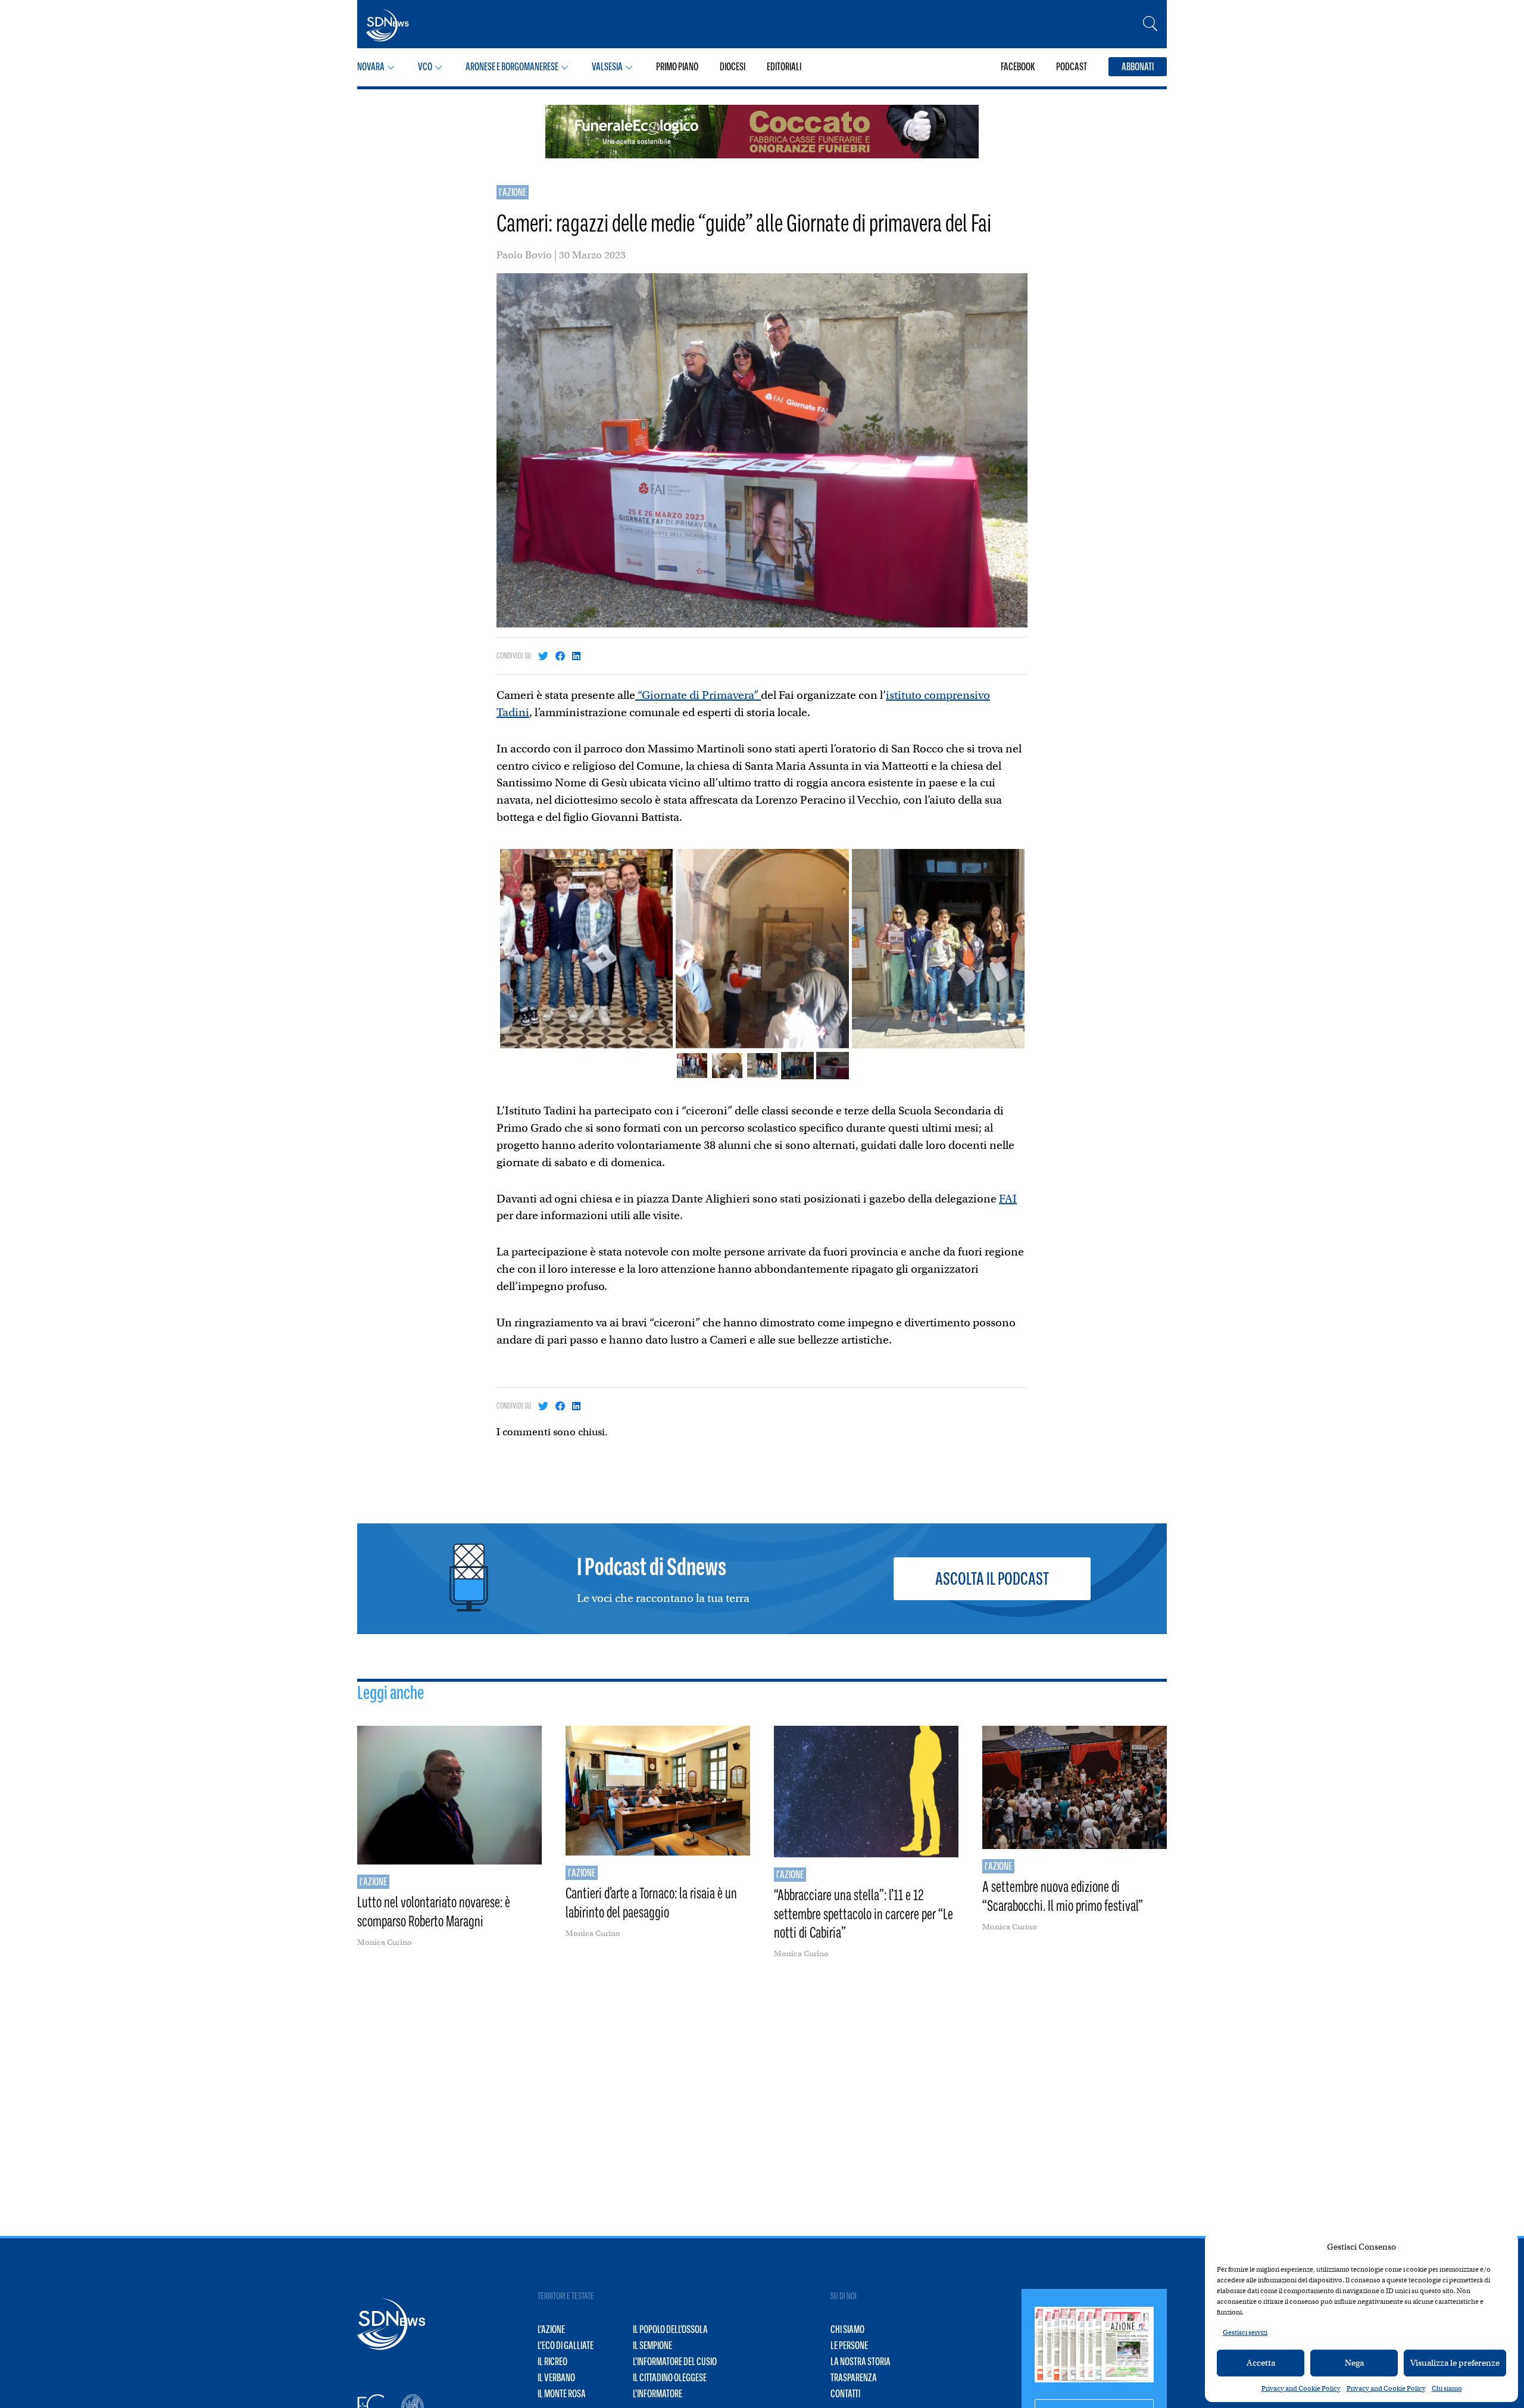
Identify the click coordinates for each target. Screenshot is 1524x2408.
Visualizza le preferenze (1455, 2363)
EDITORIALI (784, 67)
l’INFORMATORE (658, 2394)
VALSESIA (607, 67)
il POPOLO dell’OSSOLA (670, 2329)
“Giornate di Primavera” (698, 695)
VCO (425, 67)
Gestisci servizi (1245, 2332)
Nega (1354, 2363)
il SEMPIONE (652, 2345)
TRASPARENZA (854, 2378)
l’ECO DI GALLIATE (566, 2345)
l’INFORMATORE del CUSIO (675, 2362)
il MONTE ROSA (562, 2394)
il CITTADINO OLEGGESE (670, 2378)
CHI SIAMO (847, 2329)
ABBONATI (1138, 67)
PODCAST (1072, 67)
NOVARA (371, 67)
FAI (1008, 1199)
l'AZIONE (513, 192)
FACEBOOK (1018, 67)
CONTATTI (845, 2394)
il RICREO (552, 2362)
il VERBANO (556, 2378)
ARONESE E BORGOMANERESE (512, 67)
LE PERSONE (849, 2345)
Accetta (1261, 2363)
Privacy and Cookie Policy (1301, 2388)
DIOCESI (733, 67)
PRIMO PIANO (677, 67)
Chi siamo (1447, 2388)
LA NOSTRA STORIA (861, 2362)
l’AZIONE (551, 2329)
